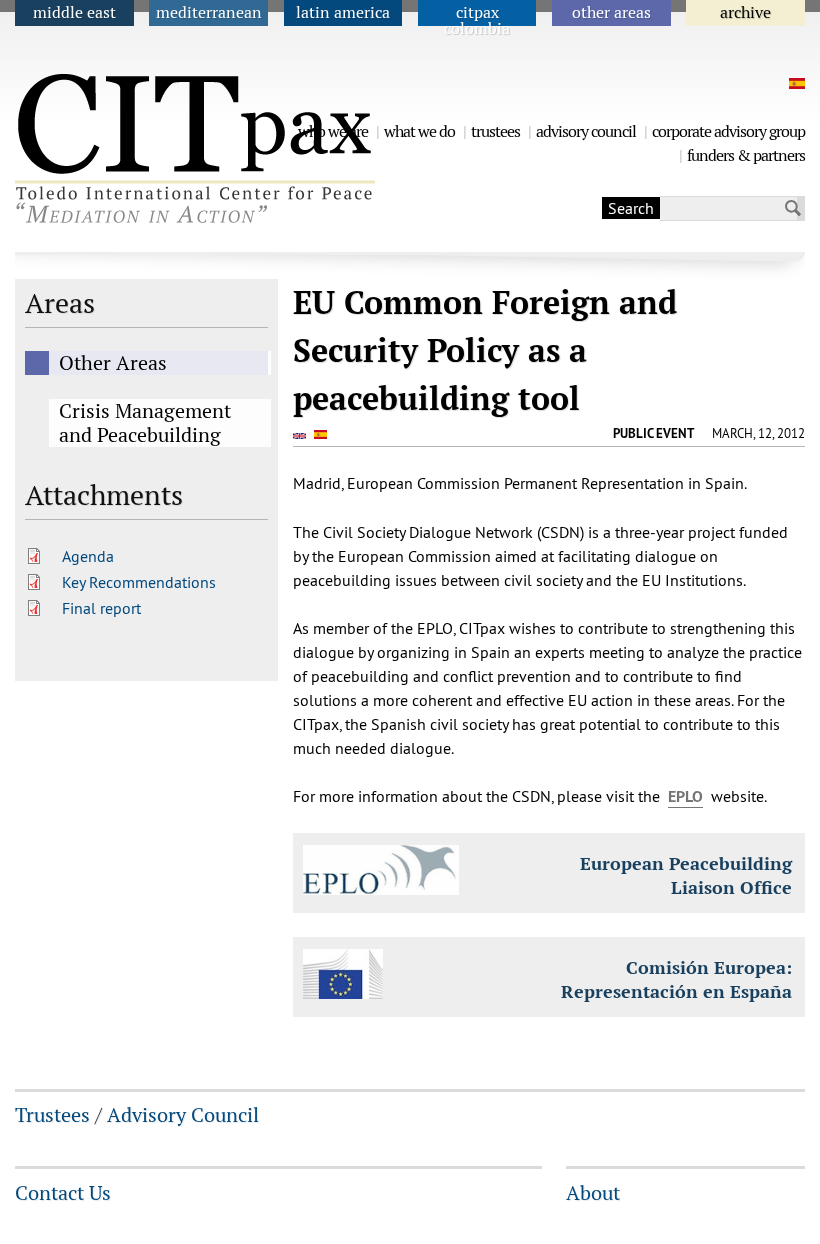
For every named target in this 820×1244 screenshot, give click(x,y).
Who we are (333, 131)
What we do (419, 131)
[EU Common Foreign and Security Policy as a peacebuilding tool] (302, 435)
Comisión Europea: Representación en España (676, 979)
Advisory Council (586, 131)
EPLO (685, 796)
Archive (745, 12)
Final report (101, 608)
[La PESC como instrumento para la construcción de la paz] (794, 83)
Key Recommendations (139, 582)
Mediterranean (209, 12)
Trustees (495, 131)
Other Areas (611, 12)
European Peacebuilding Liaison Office (686, 875)
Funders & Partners (746, 155)
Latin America (343, 12)
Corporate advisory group (728, 131)
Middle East (74, 12)
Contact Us (63, 1193)
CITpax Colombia (477, 20)
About (593, 1193)
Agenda (88, 556)
